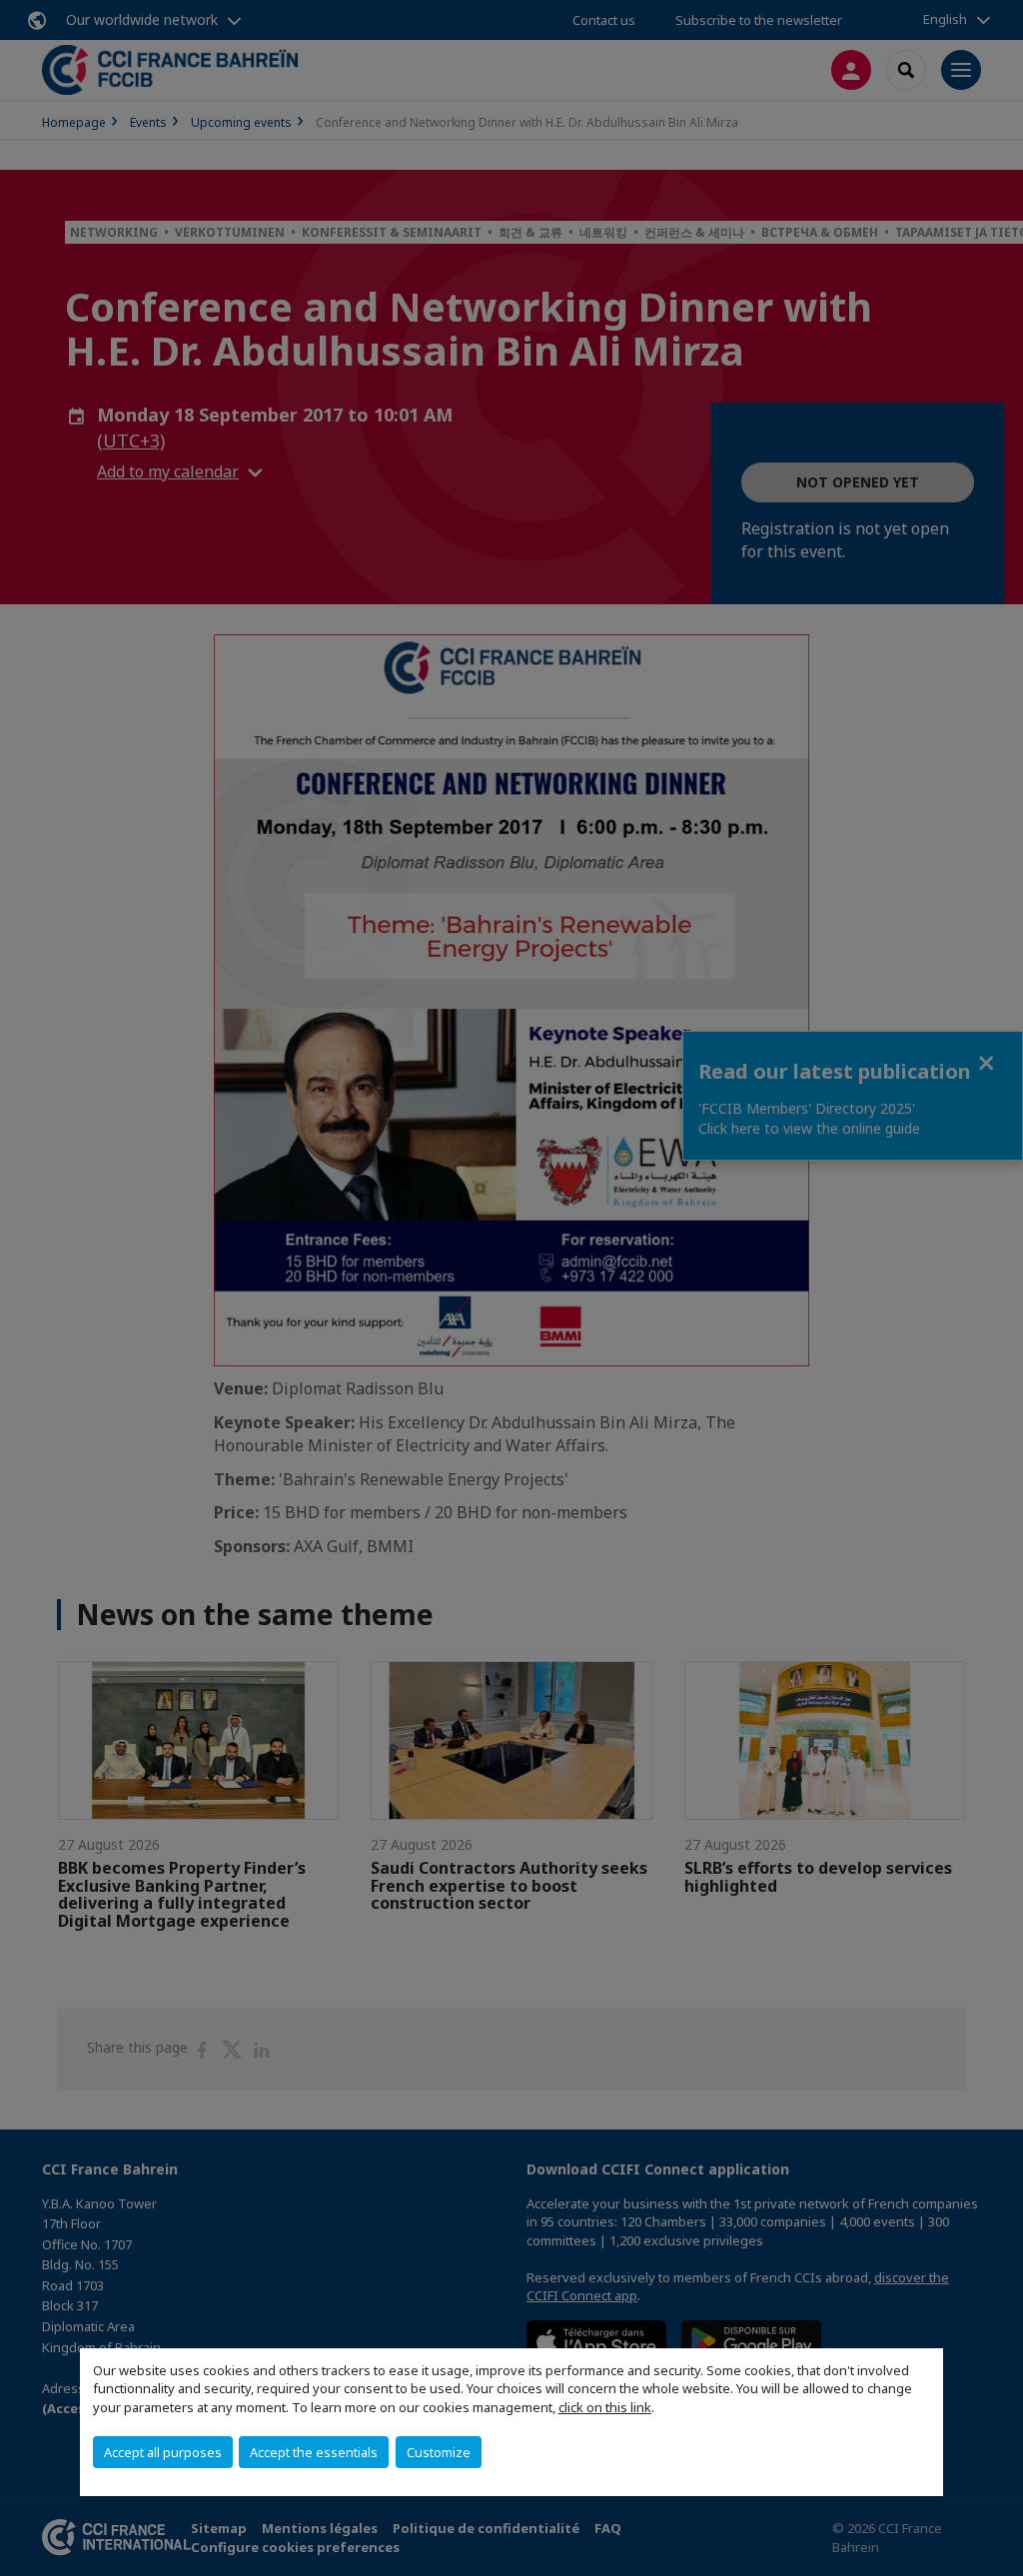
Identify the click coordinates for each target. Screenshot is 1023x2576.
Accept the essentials (314, 2452)
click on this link (605, 2407)
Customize (439, 2452)
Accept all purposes (163, 2452)
